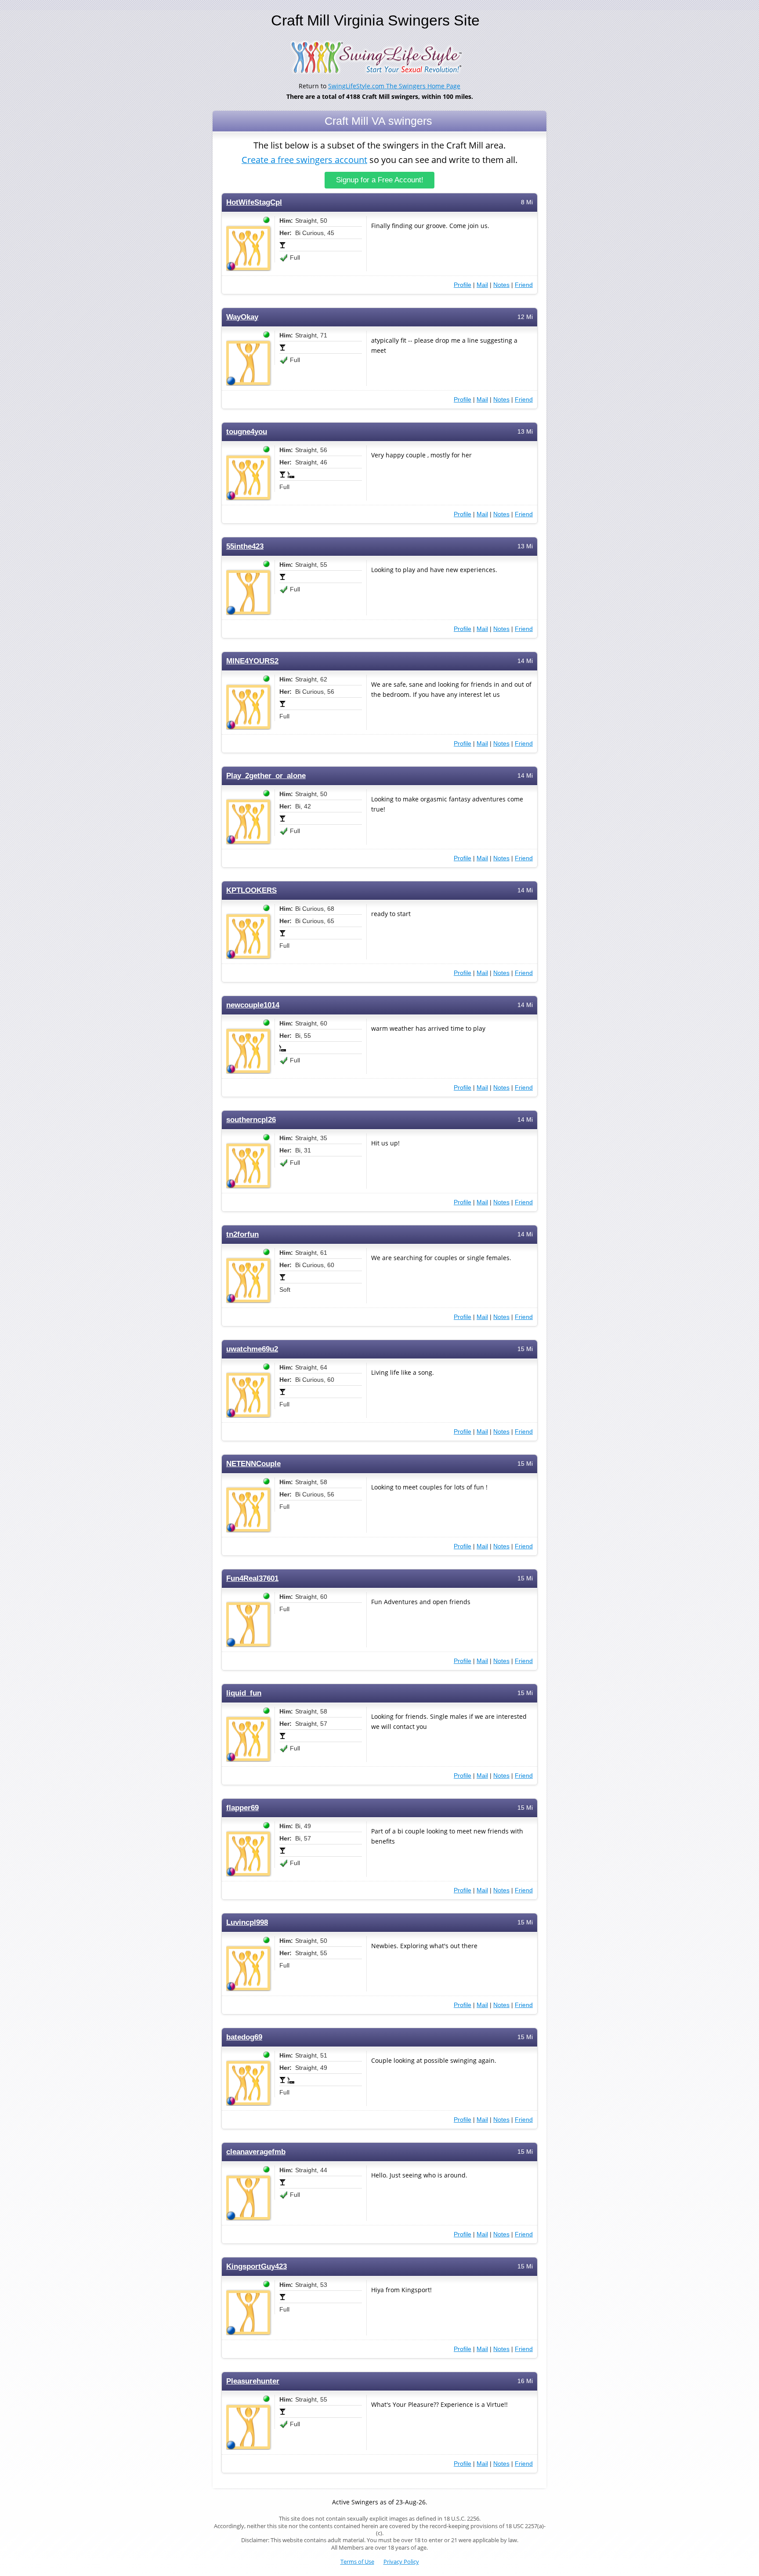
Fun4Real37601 (252, 1578)
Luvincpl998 (247, 1922)
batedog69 (244, 2037)
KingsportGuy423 (257, 2266)
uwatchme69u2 (252, 1349)
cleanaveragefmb (256, 2152)
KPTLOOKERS (251, 890)
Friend (524, 285)
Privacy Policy (401, 2562)
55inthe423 (245, 546)
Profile (463, 285)
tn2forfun (242, 1234)
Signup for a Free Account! (380, 180)
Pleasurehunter (253, 2381)
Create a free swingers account (304, 160)
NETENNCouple (253, 1464)
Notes (501, 285)
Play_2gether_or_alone (266, 776)
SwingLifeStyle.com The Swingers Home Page (394, 86)
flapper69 (242, 1808)
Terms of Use (357, 2562)
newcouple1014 (253, 1005)
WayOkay (242, 317)
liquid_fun (244, 1693)
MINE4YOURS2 (252, 661)
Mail (482, 285)
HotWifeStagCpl (254, 202)
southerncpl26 (251, 1120)
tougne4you (247, 432)
